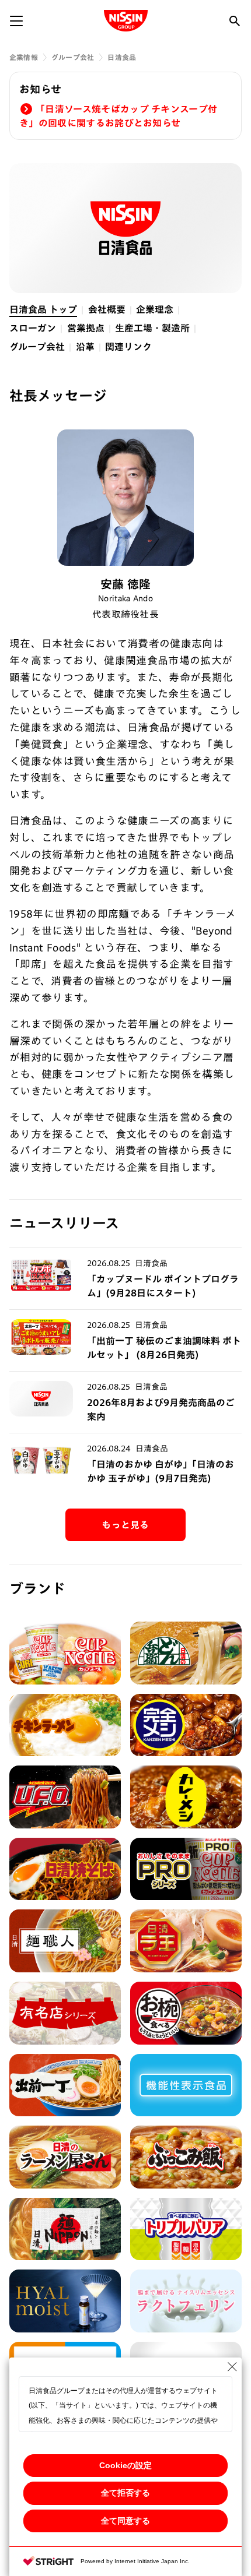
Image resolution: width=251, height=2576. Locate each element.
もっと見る (125, 1525)
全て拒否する (125, 2493)
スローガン (33, 328)
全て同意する (125, 2521)
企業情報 (24, 57)
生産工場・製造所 (152, 328)
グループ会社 (73, 57)
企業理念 (155, 309)
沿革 (85, 347)
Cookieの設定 (125, 2465)
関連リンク (128, 347)
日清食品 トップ (43, 309)
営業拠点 (86, 328)
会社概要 (107, 309)
